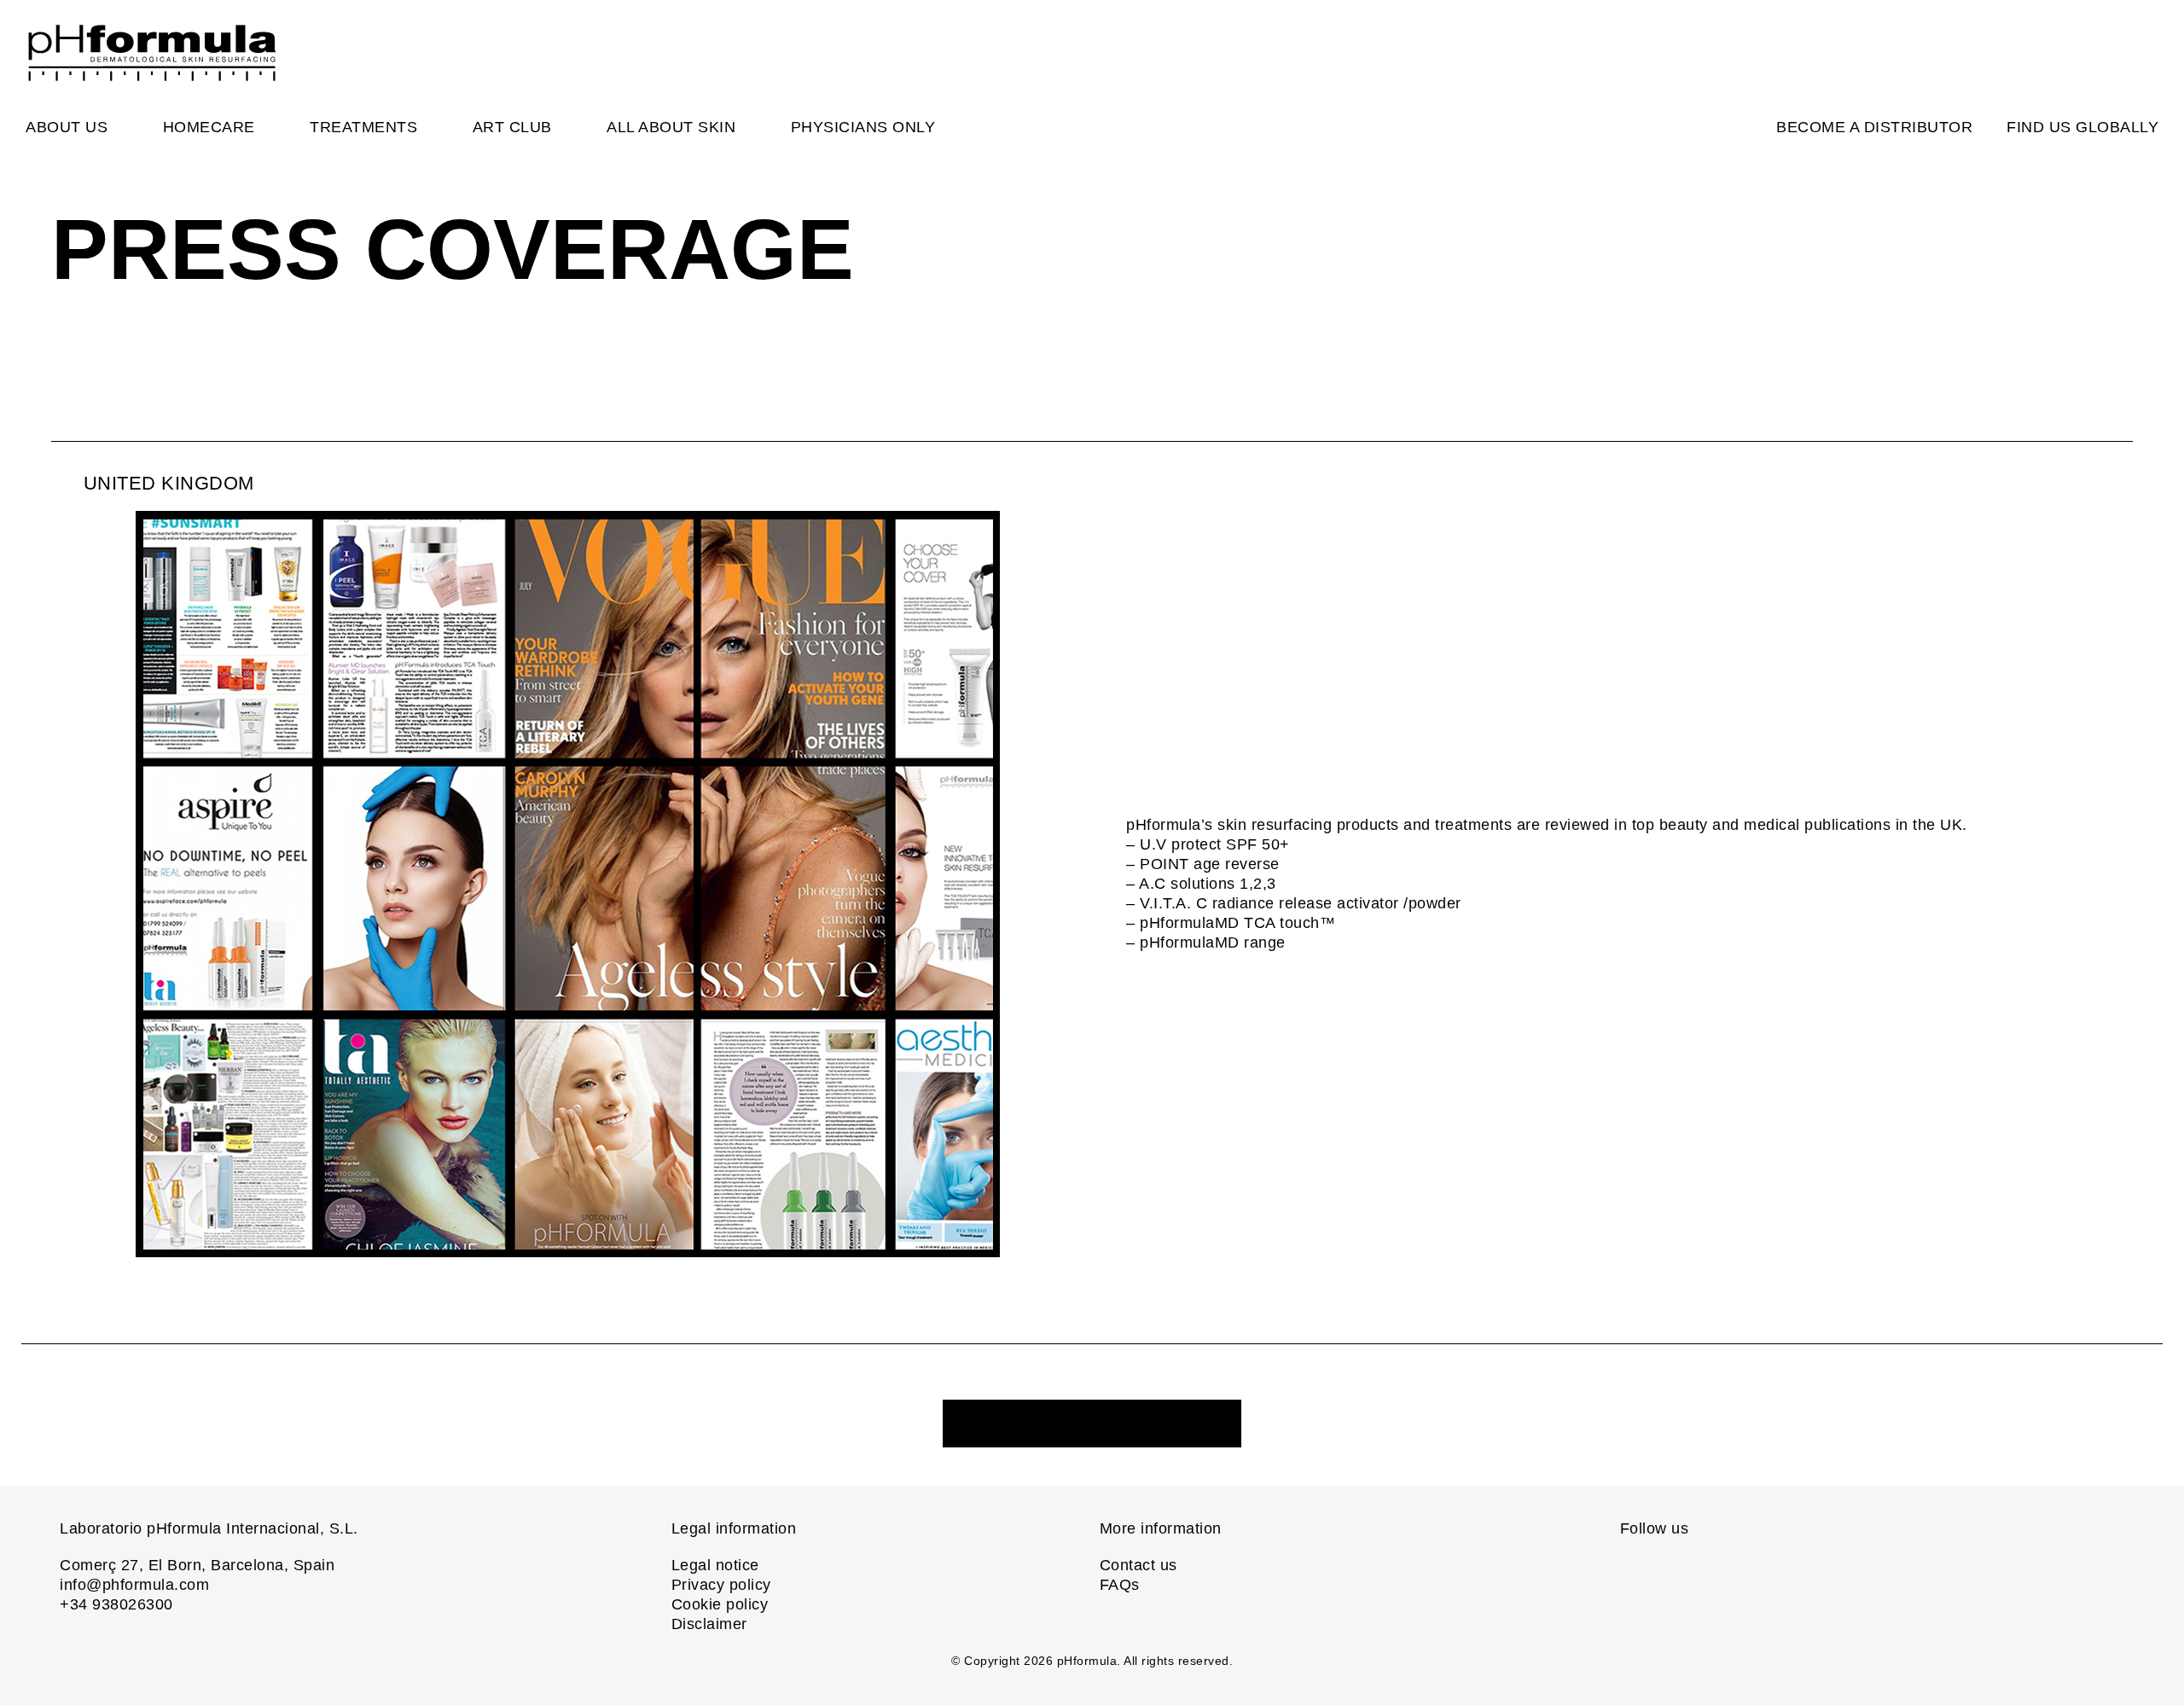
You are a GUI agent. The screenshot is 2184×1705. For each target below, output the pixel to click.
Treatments (363, 127)
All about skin (671, 127)
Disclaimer (709, 1624)
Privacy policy (721, 1585)
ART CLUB (512, 127)
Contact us (1138, 1565)
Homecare (209, 127)
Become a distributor (1874, 127)
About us (67, 127)
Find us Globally (2082, 127)
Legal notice (715, 1565)
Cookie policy (720, 1604)
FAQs (1120, 1585)
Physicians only (863, 127)
